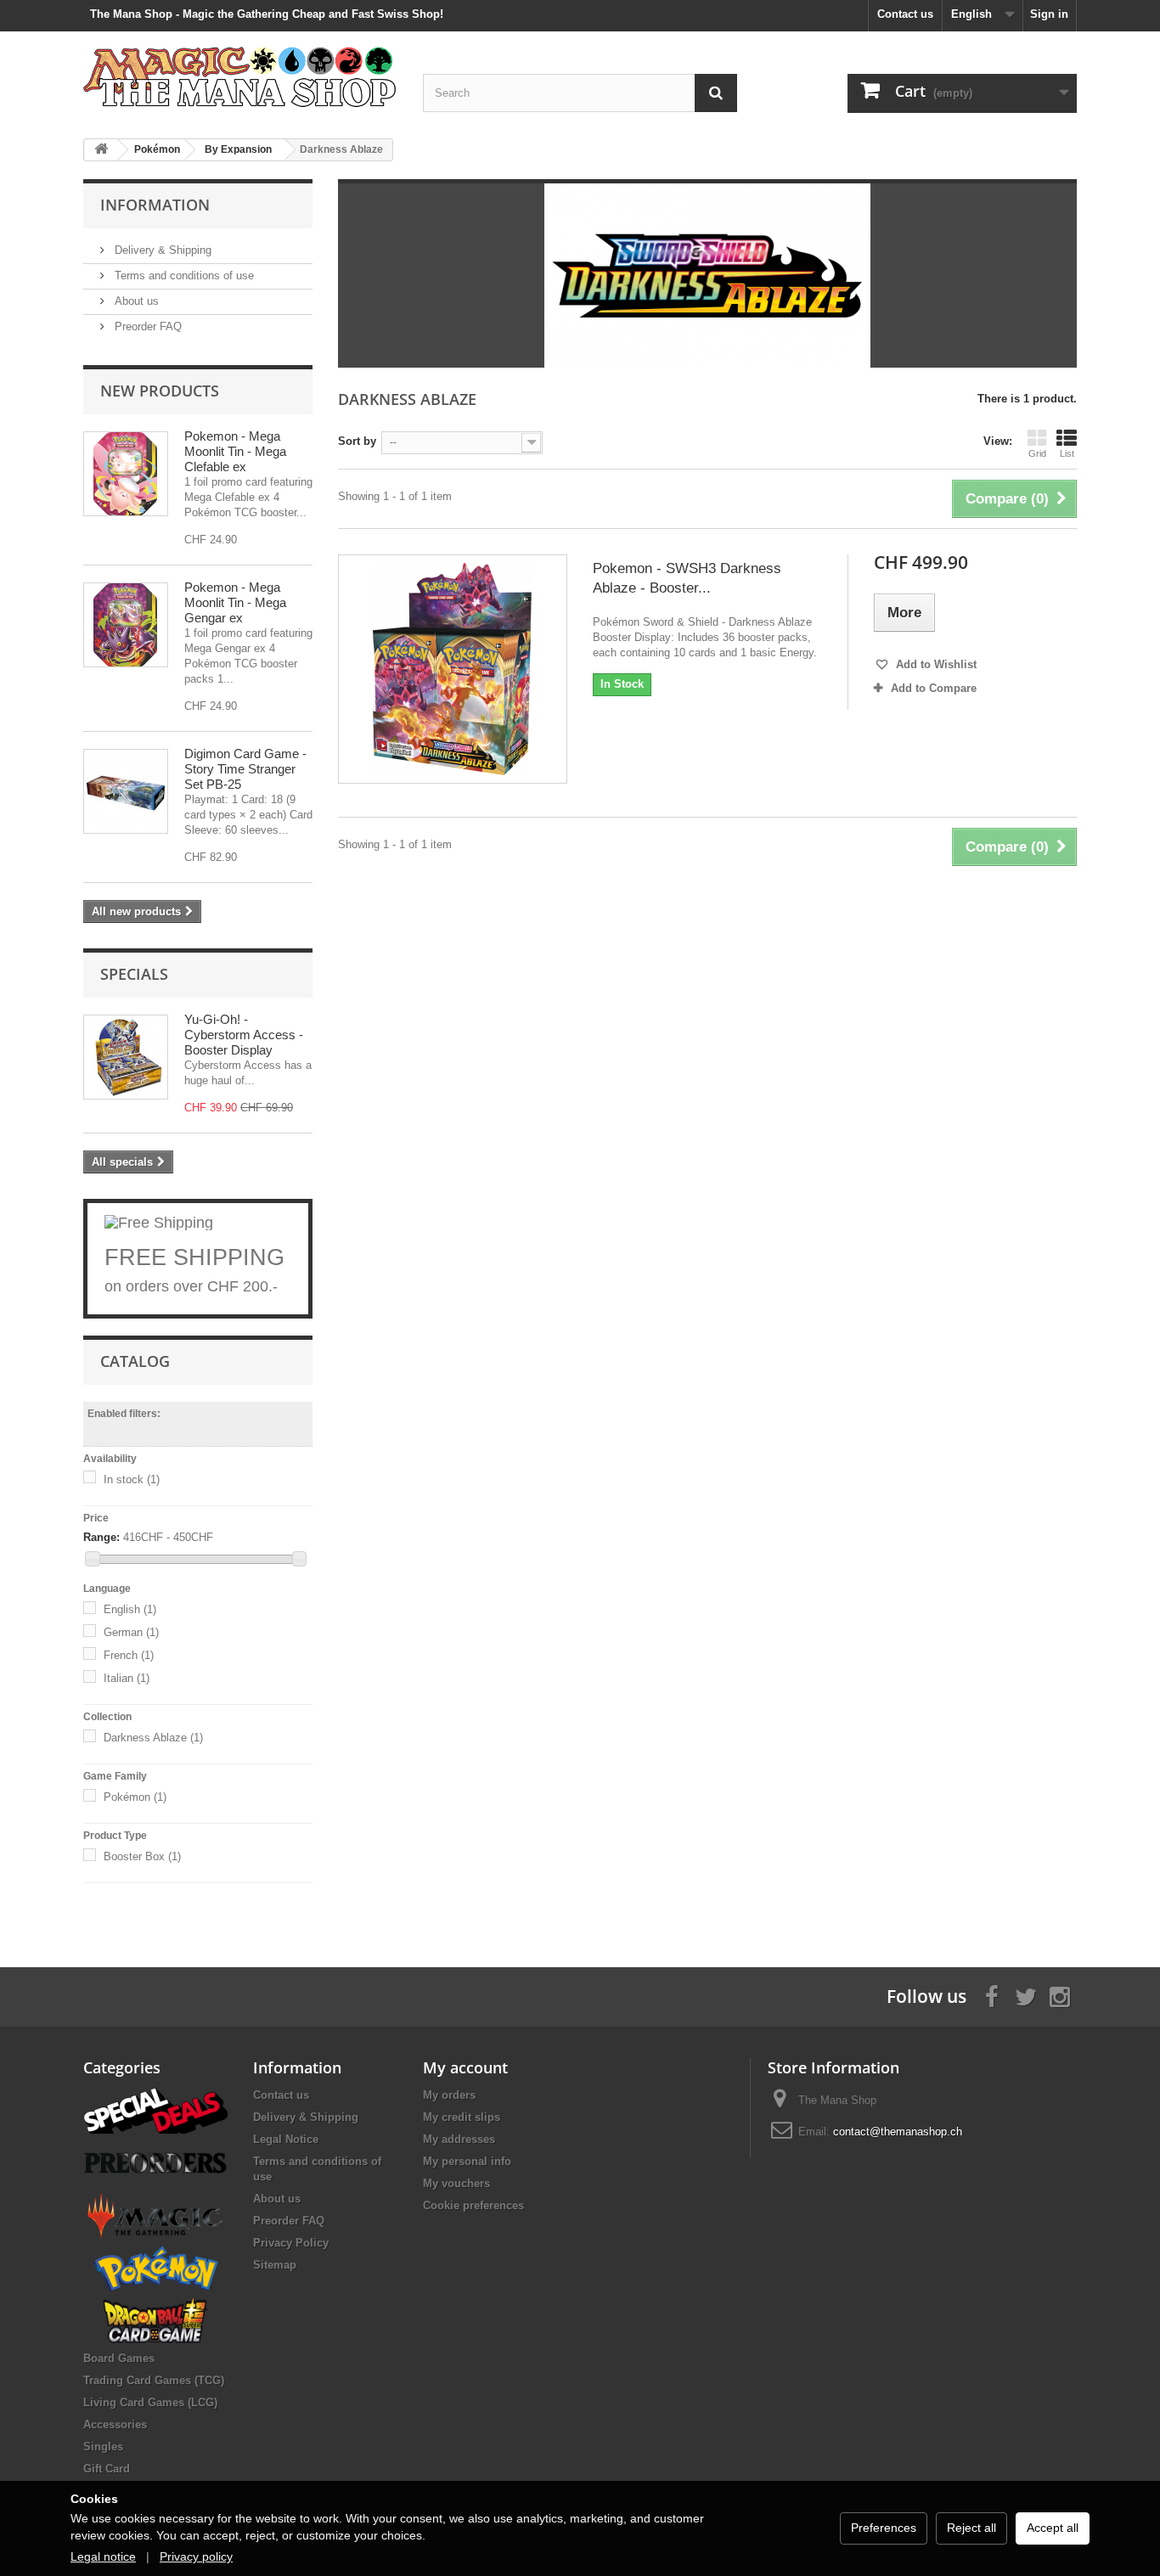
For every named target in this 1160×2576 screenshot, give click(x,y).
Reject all (971, 2528)
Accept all (1053, 2528)
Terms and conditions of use (183, 276)
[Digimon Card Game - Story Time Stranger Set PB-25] (126, 791)
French (129, 1655)
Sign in (1049, 14)
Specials (134, 974)
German (131, 1632)
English (130, 1609)
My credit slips (462, 2117)
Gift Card (107, 2469)
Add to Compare (934, 688)
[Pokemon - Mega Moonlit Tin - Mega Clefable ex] (126, 474)
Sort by (357, 441)
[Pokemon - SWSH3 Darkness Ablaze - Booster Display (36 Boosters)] (453, 669)
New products (160, 391)
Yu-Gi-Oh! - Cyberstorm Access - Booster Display (244, 1035)
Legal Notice (286, 2139)
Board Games (119, 2358)
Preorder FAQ (146, 326)
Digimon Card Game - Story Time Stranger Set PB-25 (245, 769)
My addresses (459, 2139)
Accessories (115, 2424)
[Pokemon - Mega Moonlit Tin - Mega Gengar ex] (126, 625)
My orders (449, 2095)
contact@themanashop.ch (898, 2132)
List (1067, 453)
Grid (1037, 453)
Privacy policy (196, 2556)
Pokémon (135, 1797)
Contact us (905, 14)
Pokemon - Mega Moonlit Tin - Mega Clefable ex (235, 451)
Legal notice (103, 2556)
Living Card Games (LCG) (150, 2402)
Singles (103, 2447)
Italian (127, 1678)
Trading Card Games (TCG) (154, 2380)
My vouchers (456, 2183)
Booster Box (142, 1856)
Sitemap (275, 2265)
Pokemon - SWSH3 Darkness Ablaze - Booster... (687, 578)
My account (465, 2067)
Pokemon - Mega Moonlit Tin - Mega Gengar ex (235, 602)
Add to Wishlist (935, 664)
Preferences (884, 2528)
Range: (101, 1537)
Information (155, 205)
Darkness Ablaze (153, 1738)
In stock (132, 1479)
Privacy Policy (291, 2243)
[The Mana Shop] (240, 76)
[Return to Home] (101, 150)
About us (135, 301)
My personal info (467, 2161)
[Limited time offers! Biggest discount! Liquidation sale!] (155, 2109)
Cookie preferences (473, 2205)
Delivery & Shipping (161, 250)
